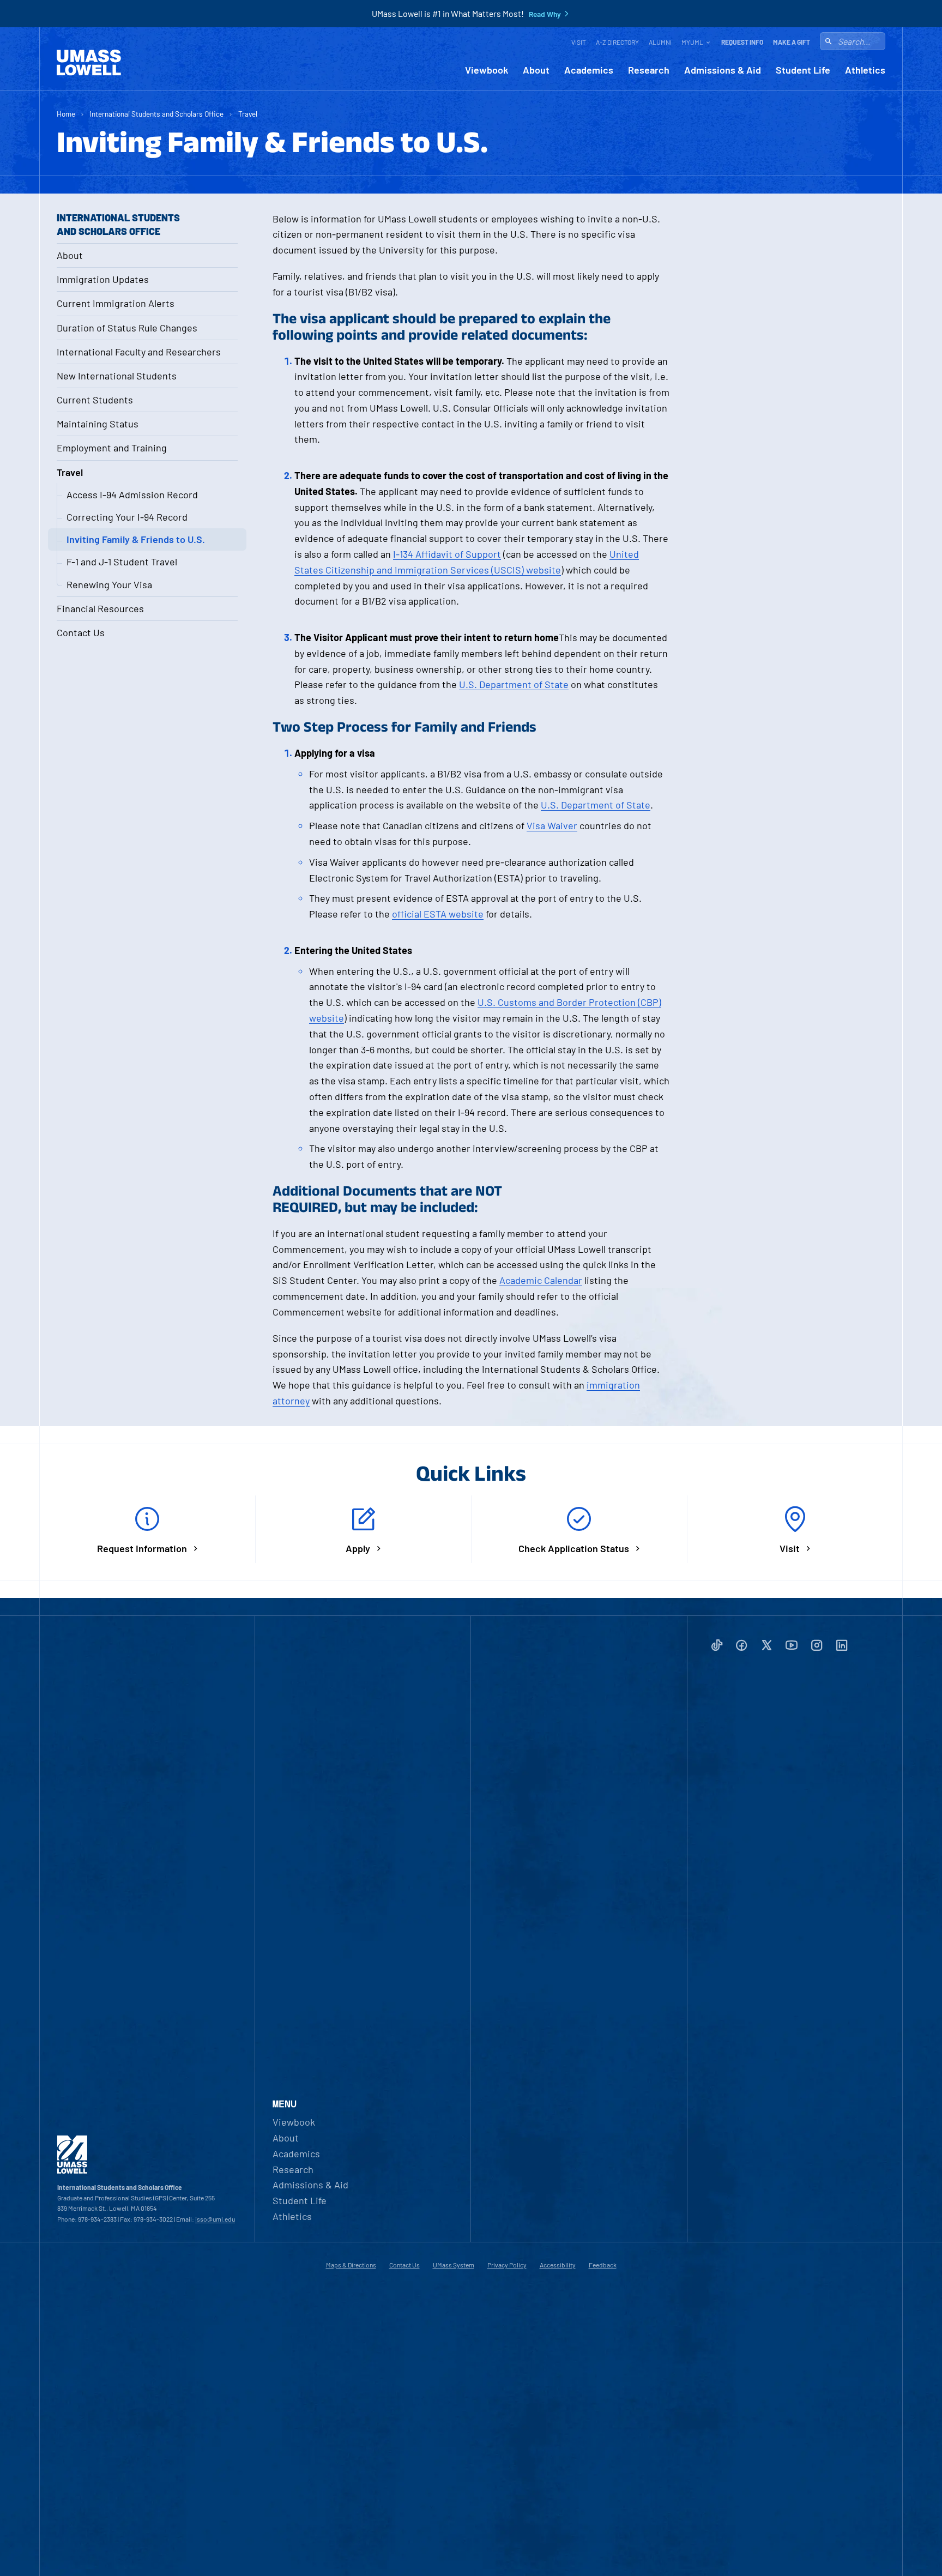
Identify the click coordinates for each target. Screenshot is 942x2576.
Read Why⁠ (545, 14)
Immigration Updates (103, 279)
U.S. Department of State (514, 684)
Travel (248, 114)
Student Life (803, 70)
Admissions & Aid (723, 70)
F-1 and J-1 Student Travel (122, 562)
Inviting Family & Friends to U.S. (136, 539)
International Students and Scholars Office (156, 114)
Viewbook (487, 70)
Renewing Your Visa (109, 584)
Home (66, 114)
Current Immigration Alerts (116, 303)
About (536, 70)
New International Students (117, 376)
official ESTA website (438, 914)
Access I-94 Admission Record (132, 494)
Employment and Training (112, 448)
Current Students (95, 400)
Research (649, 70)
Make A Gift (792, 42)
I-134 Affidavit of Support (447, 554)
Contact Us (81, 632)
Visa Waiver (552, 825)
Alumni (660, 42)
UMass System (454, 2265)
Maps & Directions (351, 2265)
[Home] (89, 63)
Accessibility (558, 2265)
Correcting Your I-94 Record (127, 517)
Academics (589, 70)
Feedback (603, 2265)
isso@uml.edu (215, 2219)
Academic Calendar (541, 1280)
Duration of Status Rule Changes (127, 328)
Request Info (742, 42)
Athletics (865, 70)
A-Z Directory (617, 42)
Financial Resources (100, 608)
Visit (579, 42)
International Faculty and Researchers (139, 352)
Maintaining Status (98, 424)
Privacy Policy (507, 2265)
